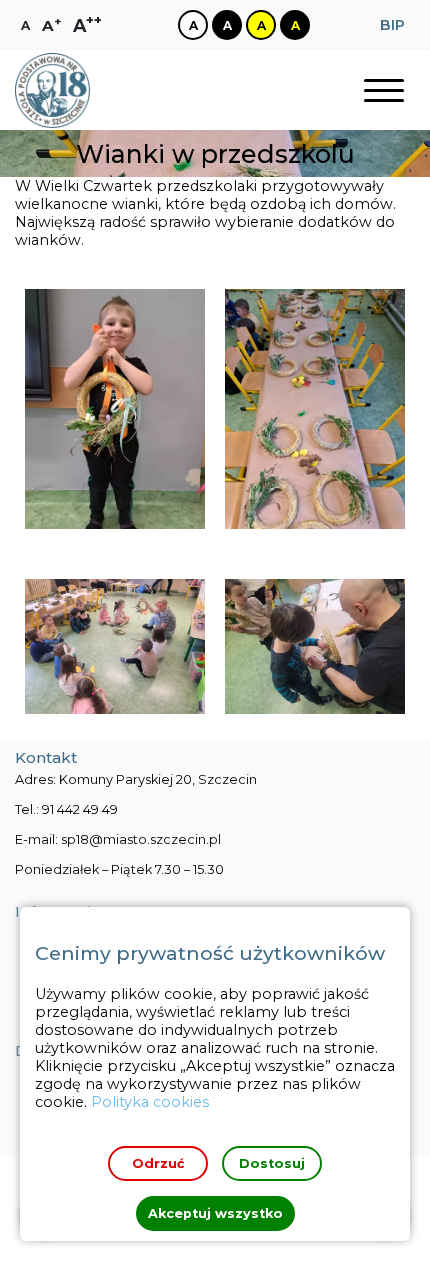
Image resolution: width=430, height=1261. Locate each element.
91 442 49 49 (80, 809)
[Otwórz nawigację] (384, 90)
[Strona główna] (52, 90)
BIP (392, 25)
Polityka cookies (150, 1102)
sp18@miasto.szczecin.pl (141, 839)
